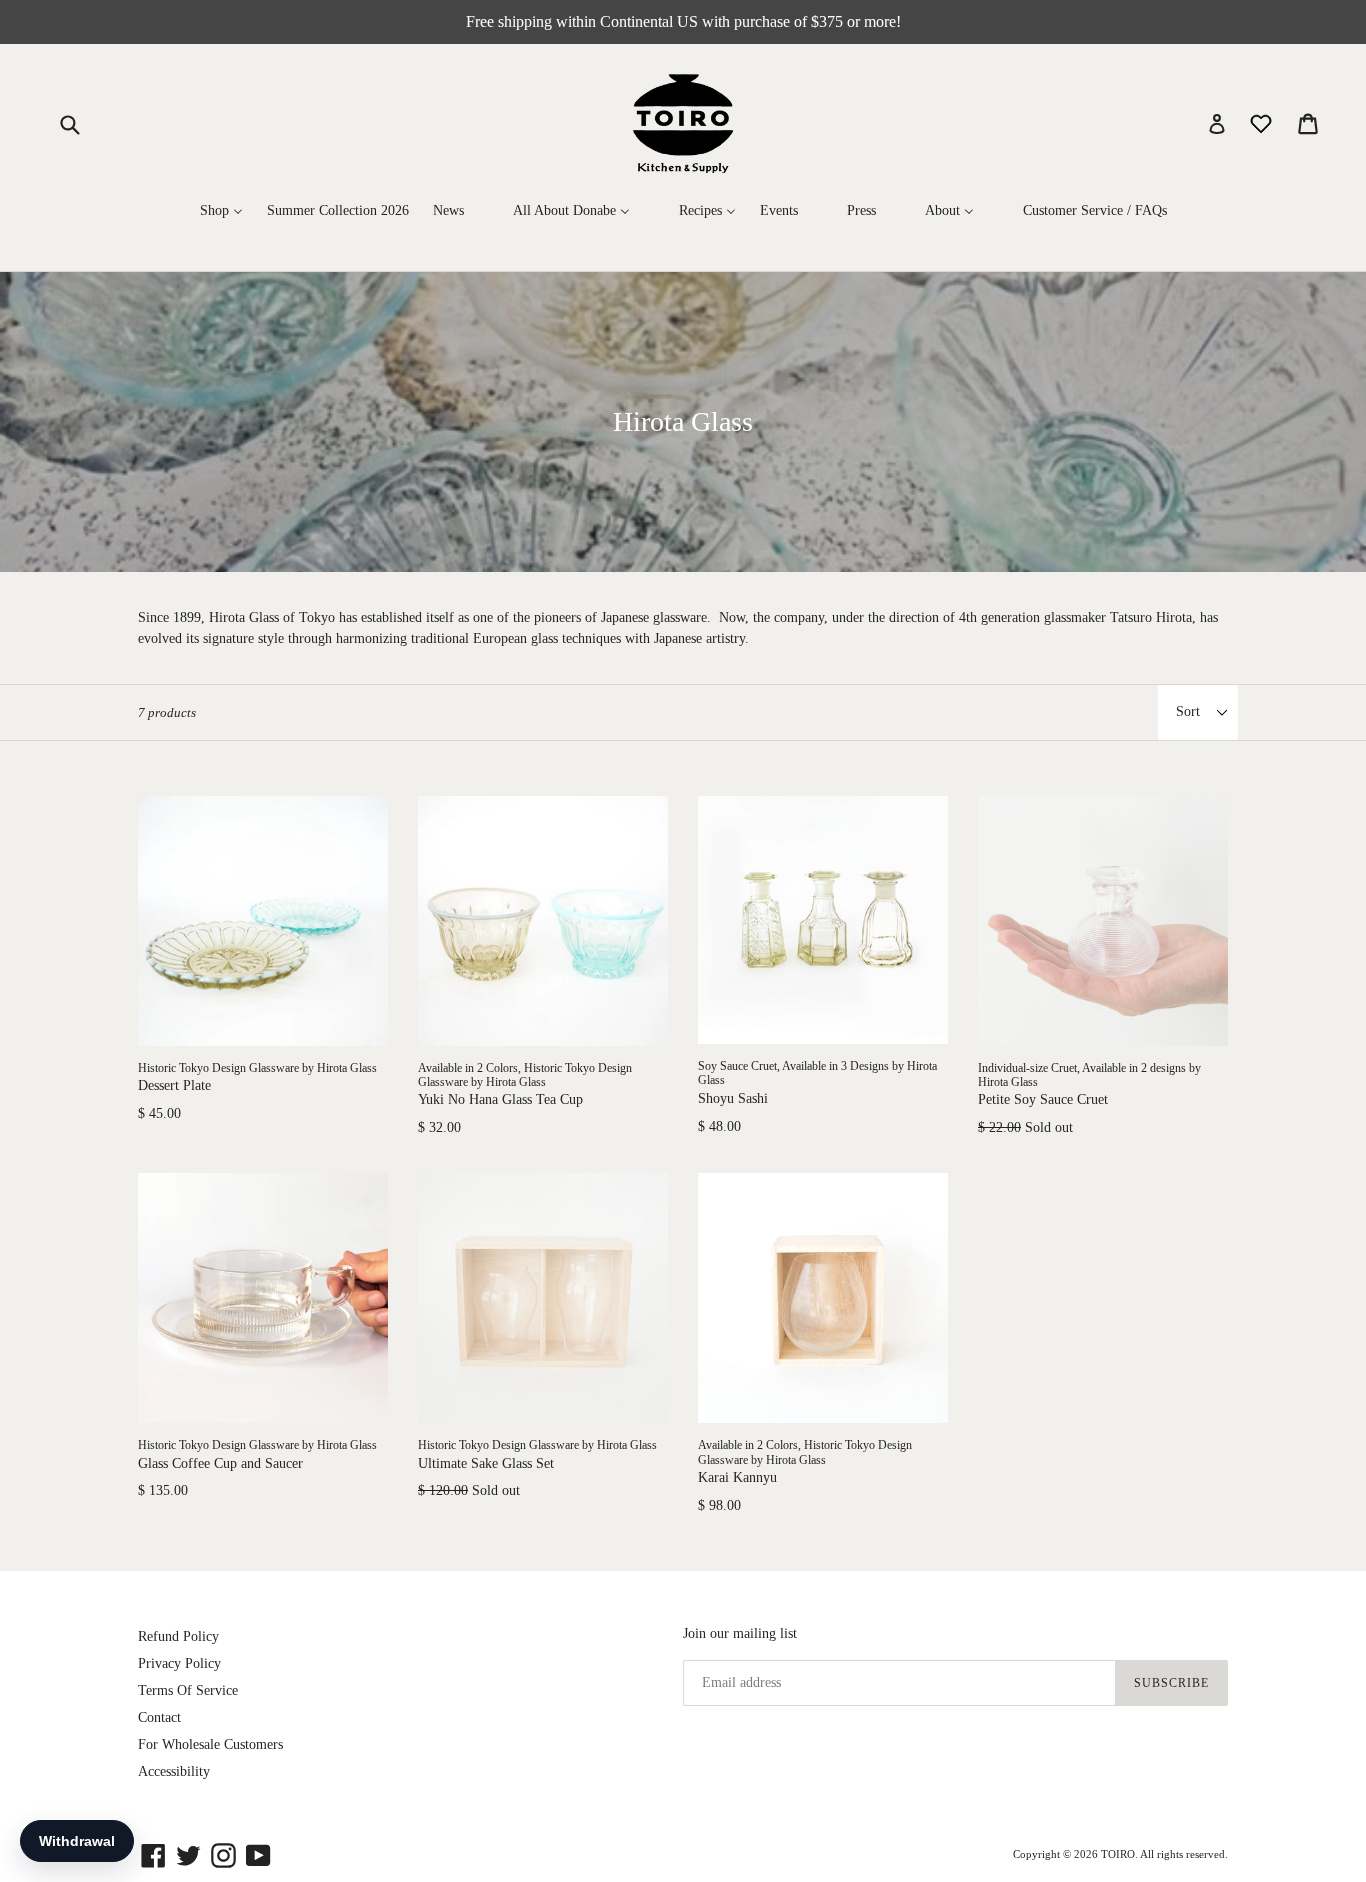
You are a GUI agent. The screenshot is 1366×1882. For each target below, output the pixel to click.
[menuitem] (221, 210)
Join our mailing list (740, 1633)
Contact (159, 1717)
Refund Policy (178, 1636)
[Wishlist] (1263, 122)
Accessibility (174, 1771)
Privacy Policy (179, 1663)
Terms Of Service (188, 1690)
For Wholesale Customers (210, 1744)
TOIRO (1118, 1854)
